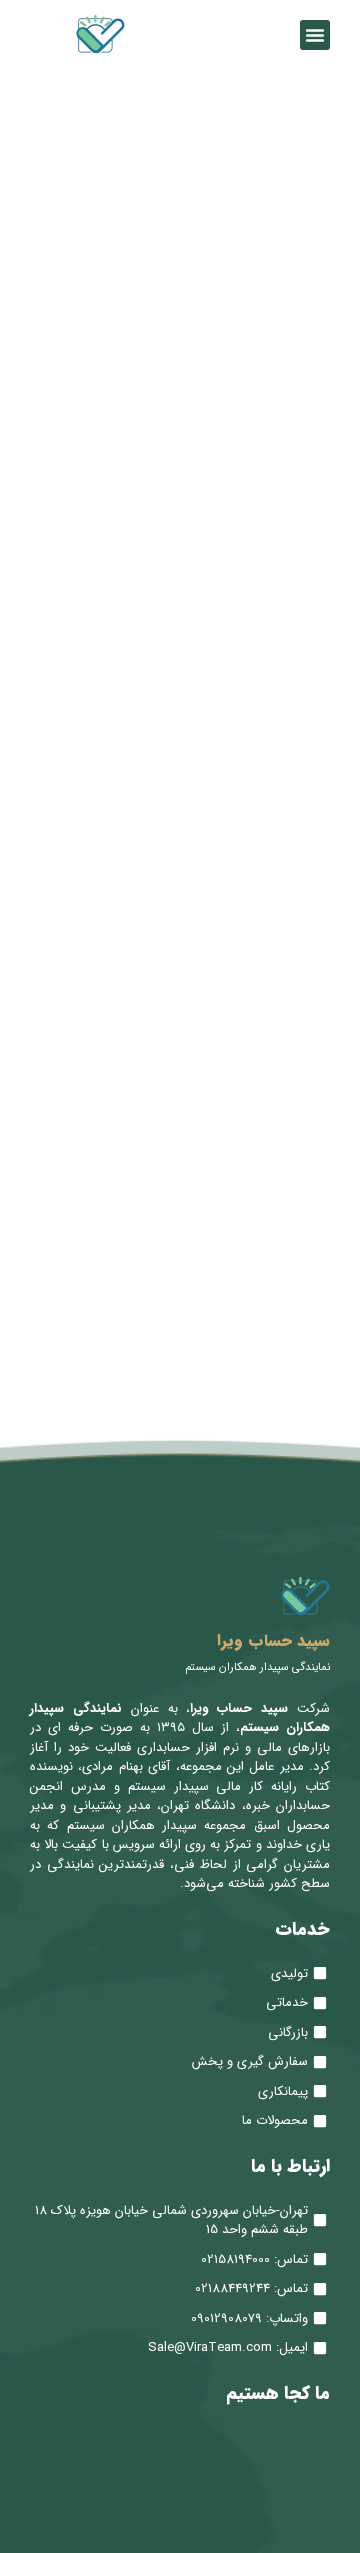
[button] (315, 35)
